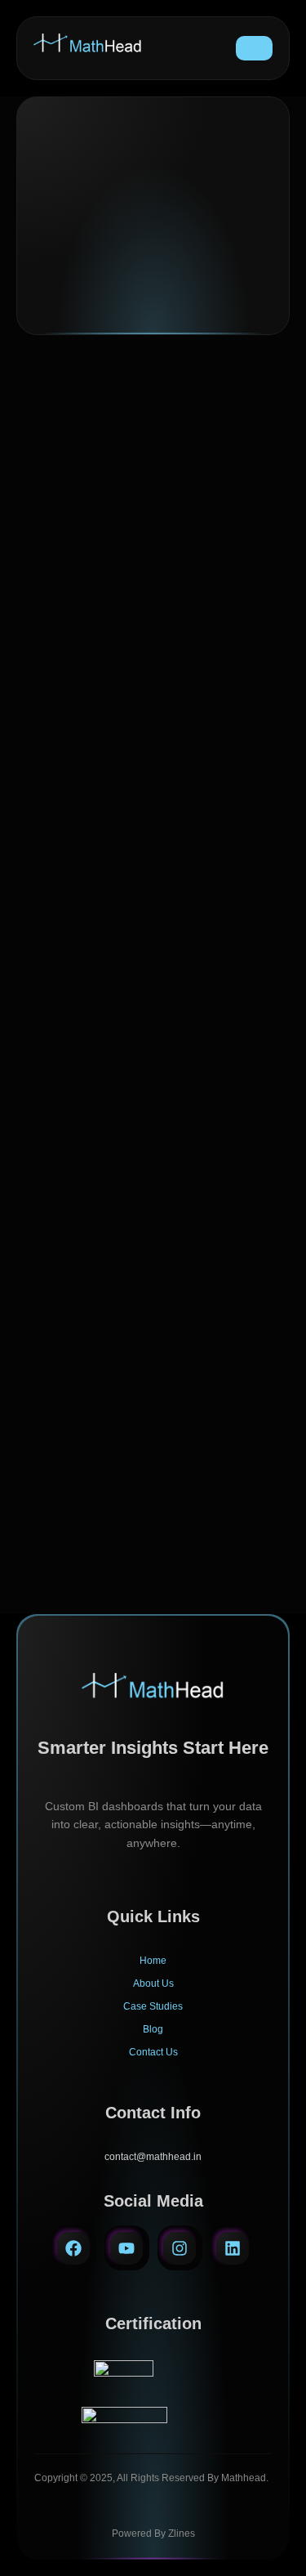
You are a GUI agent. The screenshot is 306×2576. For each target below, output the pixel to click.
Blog (153, 2029)
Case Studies (153, 2006)
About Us (153, 1983)
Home (153, 1961)
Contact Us (153, 2052)
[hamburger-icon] (254, 48)
